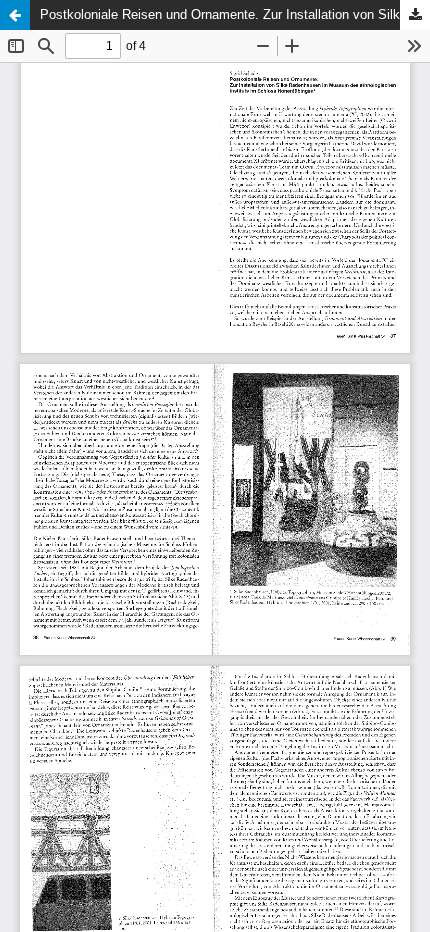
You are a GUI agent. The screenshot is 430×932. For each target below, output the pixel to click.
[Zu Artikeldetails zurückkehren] (15, 15)
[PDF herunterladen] (415, 15)
